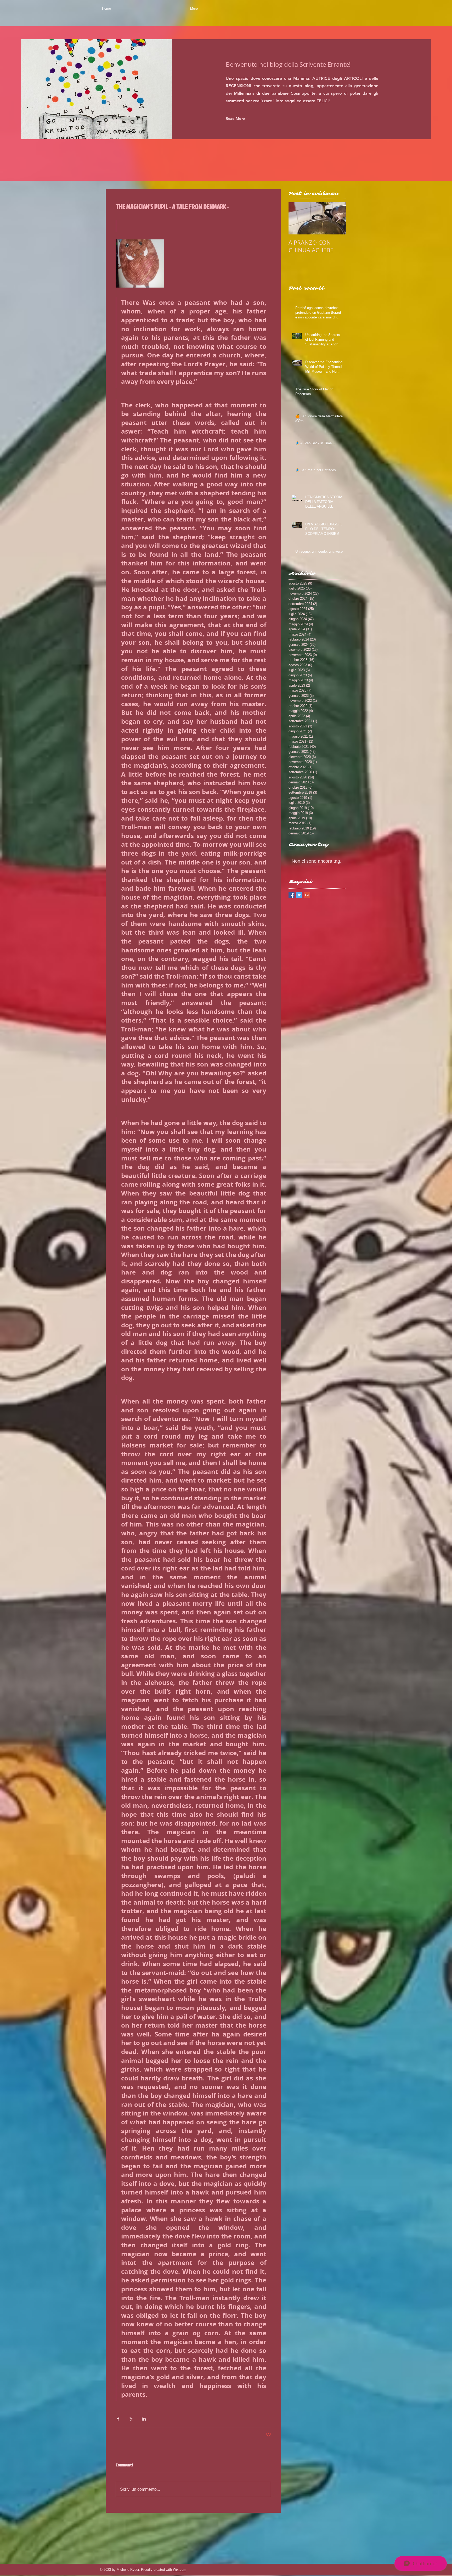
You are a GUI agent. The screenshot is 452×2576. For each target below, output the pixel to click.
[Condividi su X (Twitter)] (131, 2419)
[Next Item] (338, 218)
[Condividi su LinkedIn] (144, 2419)
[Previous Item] (297, 218)
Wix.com (180, 2570)
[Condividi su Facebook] (118, 2419)
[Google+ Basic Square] (307, 895)
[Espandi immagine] (140, 264)
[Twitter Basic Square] (299, 895)
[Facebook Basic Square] (292, 895)
